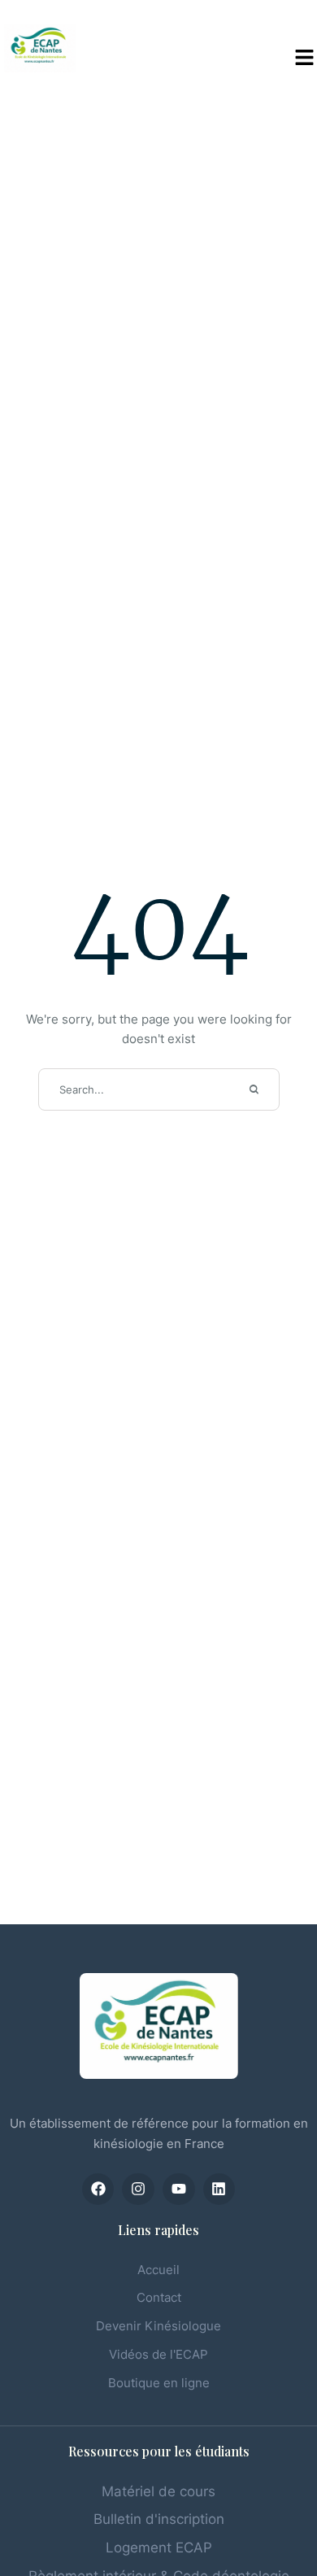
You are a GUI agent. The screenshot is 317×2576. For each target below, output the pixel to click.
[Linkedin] (219, 2190)
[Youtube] (179, 2190)
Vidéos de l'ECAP (158, 2354)
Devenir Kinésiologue (158, 2326)
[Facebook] (98, 2190)
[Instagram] (138, 2190)
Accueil (158, 2270)
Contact (159, 2297)
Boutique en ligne (159, 2383)
